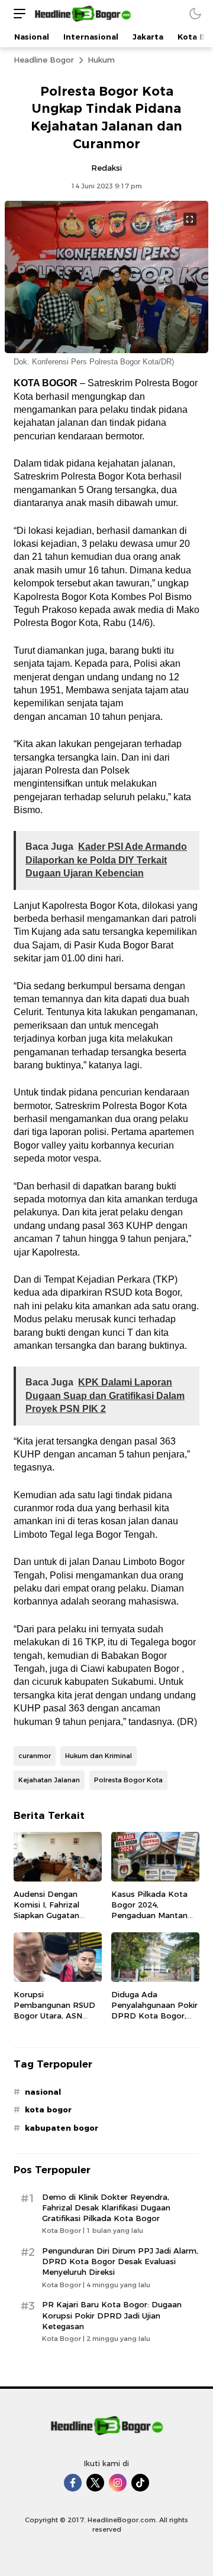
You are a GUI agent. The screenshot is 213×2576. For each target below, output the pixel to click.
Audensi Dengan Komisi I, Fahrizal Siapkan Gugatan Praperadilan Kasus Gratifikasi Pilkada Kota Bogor (51, 1921)
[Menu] (17, 13)
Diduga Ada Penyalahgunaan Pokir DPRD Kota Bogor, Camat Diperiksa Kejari (154, 2016)
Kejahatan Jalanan (49, 1780)
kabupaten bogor (62, 2128)
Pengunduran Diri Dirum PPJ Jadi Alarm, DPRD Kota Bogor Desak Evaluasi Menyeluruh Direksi (120, 2261)
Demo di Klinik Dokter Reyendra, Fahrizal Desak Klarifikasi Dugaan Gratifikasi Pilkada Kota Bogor (106, 2207)
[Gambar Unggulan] (106, 350)
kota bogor (48, 2109)
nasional (43, 2092)
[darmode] (195, 13)
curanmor (35, 1756)
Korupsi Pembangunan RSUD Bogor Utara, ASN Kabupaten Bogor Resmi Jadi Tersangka (56, 2016)
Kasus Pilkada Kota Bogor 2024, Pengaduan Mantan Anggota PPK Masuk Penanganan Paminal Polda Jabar (152, 1921)
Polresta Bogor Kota (128, 1780)
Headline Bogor (44, 60)
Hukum (101, 60)
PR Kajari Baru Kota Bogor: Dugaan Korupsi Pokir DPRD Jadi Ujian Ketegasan (112, 2315)
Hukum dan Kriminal (99, 1756)
